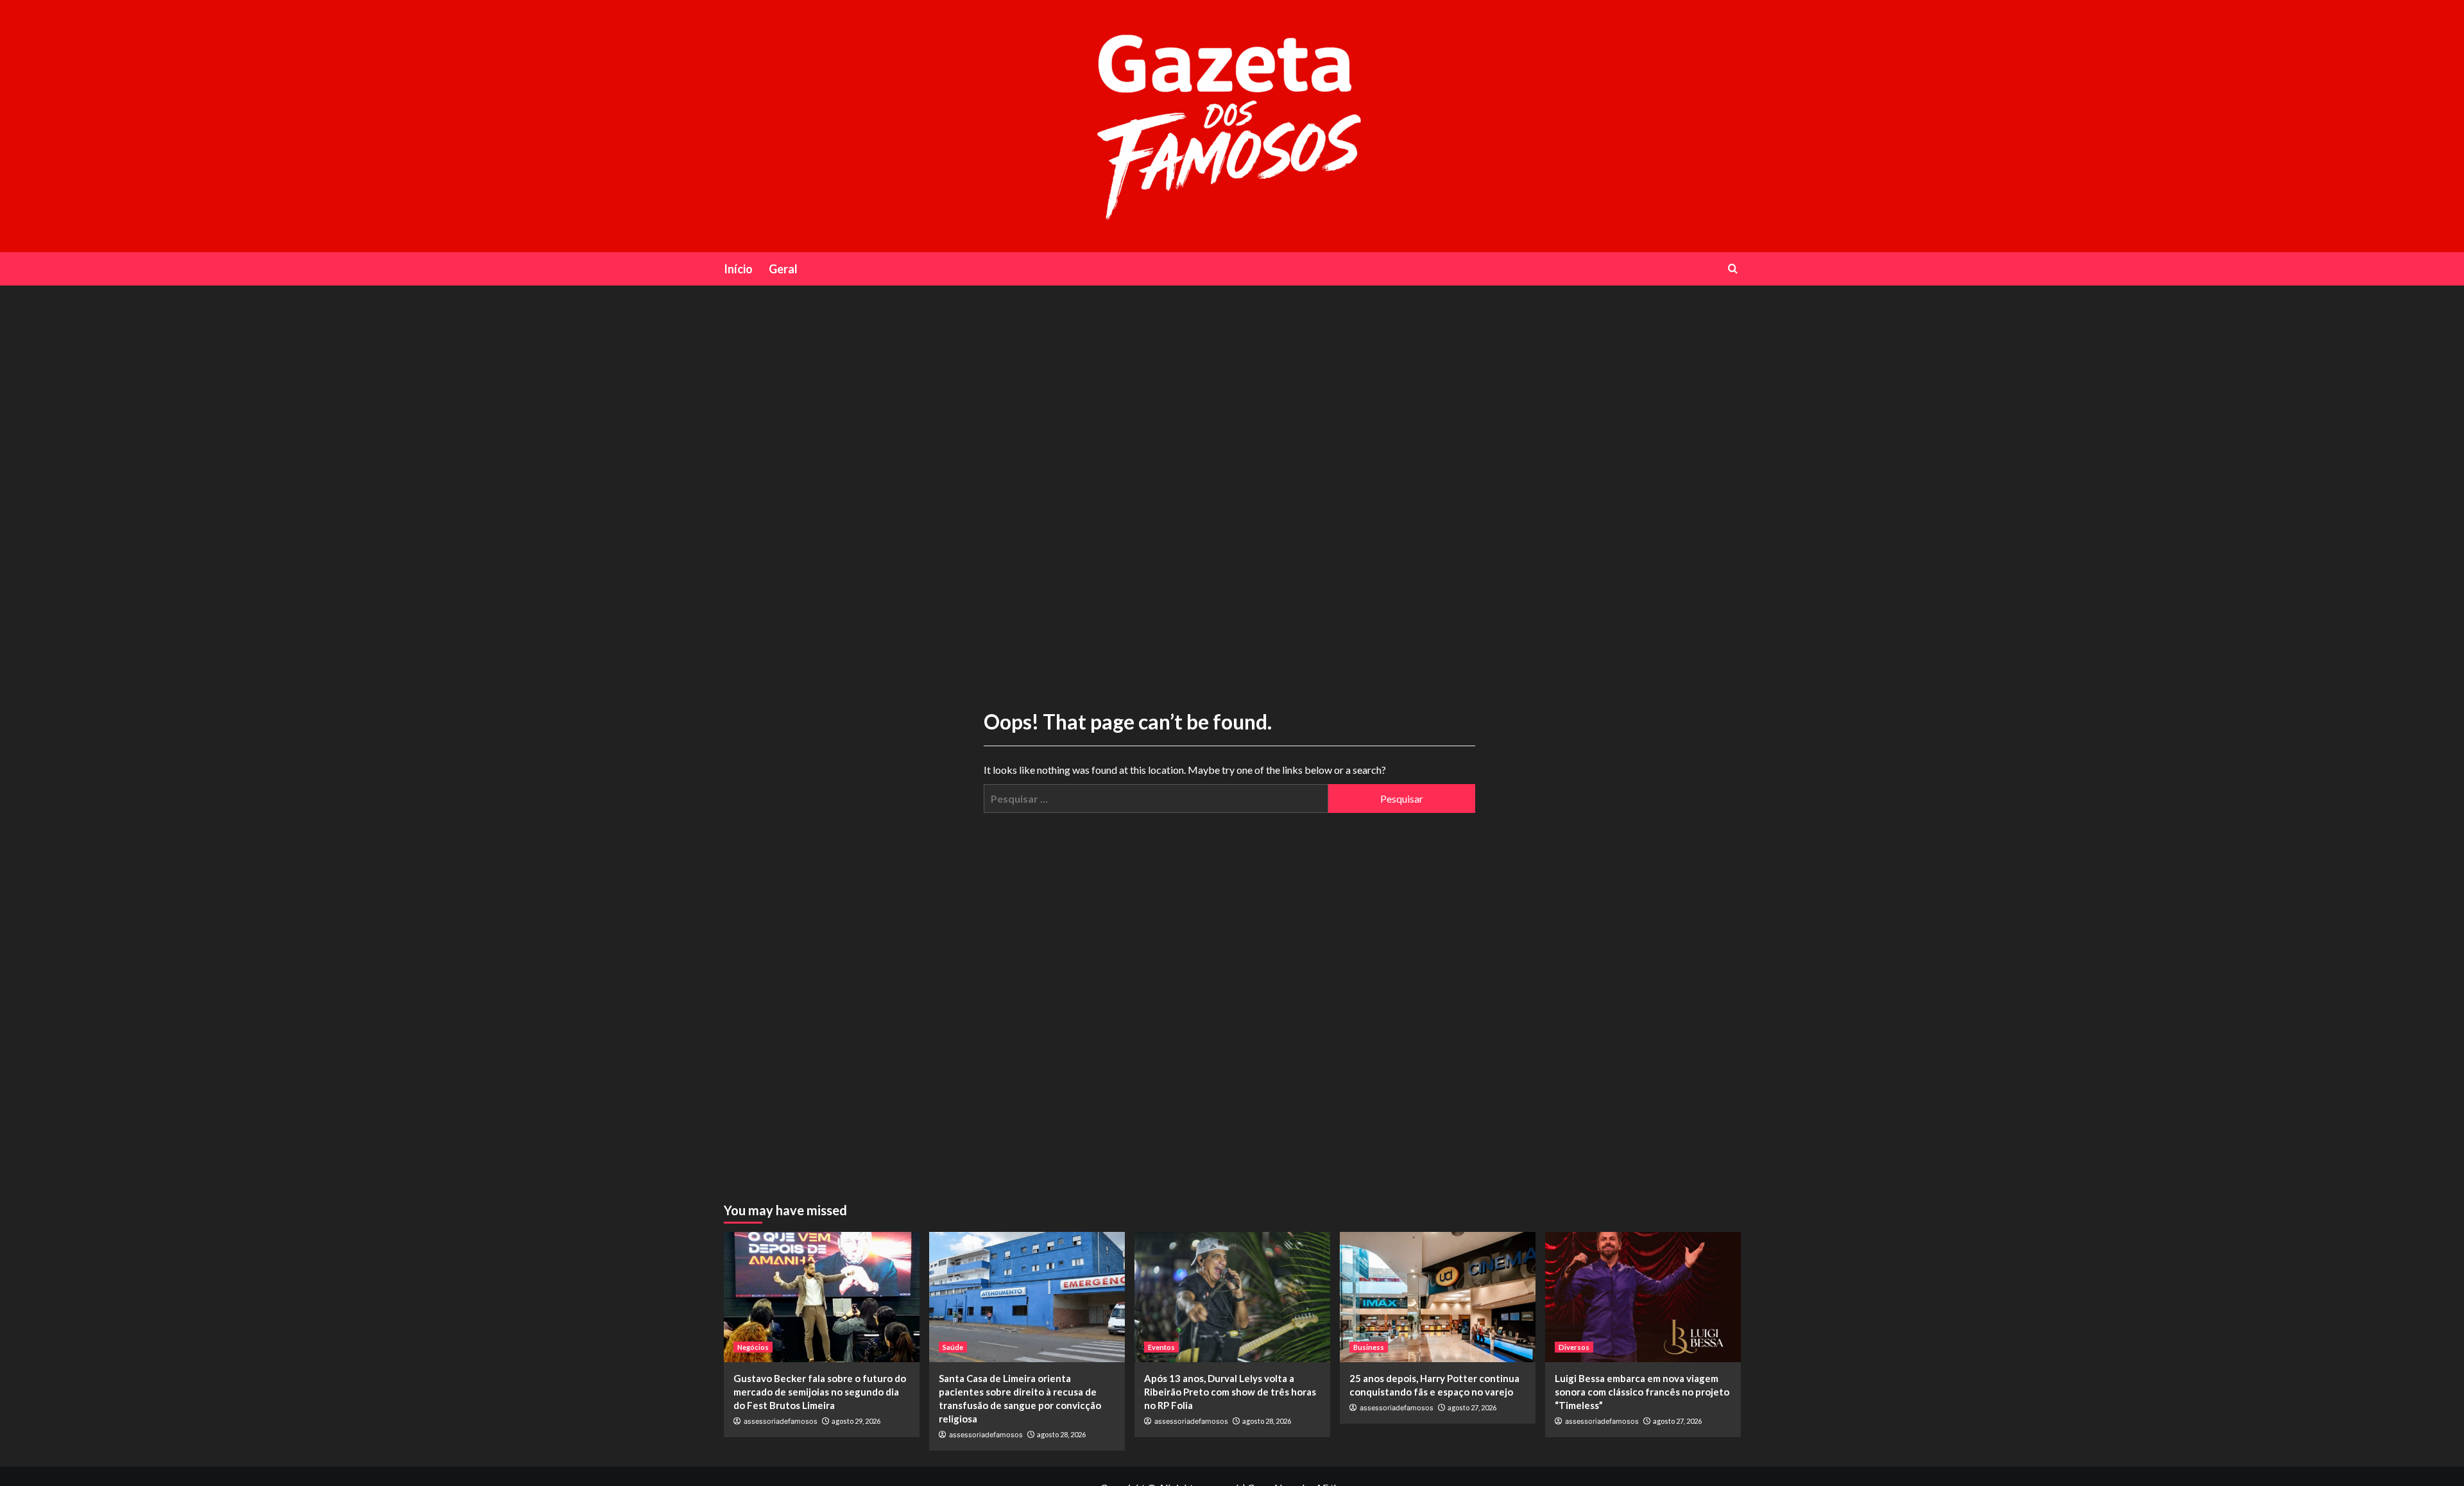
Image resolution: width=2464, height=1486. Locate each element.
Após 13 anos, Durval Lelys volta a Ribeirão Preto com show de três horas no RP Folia (1230, 1392)
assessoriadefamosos (781, 1421)
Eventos (1161, 1347)
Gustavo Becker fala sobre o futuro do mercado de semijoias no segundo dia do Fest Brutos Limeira (820, 1392)
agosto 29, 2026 (856, 1421)
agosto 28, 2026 (1061, 1434)
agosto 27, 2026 (1472, 1407)
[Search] (1733, 269)
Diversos (1574, 1347)
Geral (783, 269)
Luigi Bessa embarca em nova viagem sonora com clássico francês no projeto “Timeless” (1642, 1392)
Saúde (953, 1347)
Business (1369, 1347)
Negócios (753, 1347)
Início (738, 269)
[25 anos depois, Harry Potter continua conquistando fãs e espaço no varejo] (1438, 1297)
